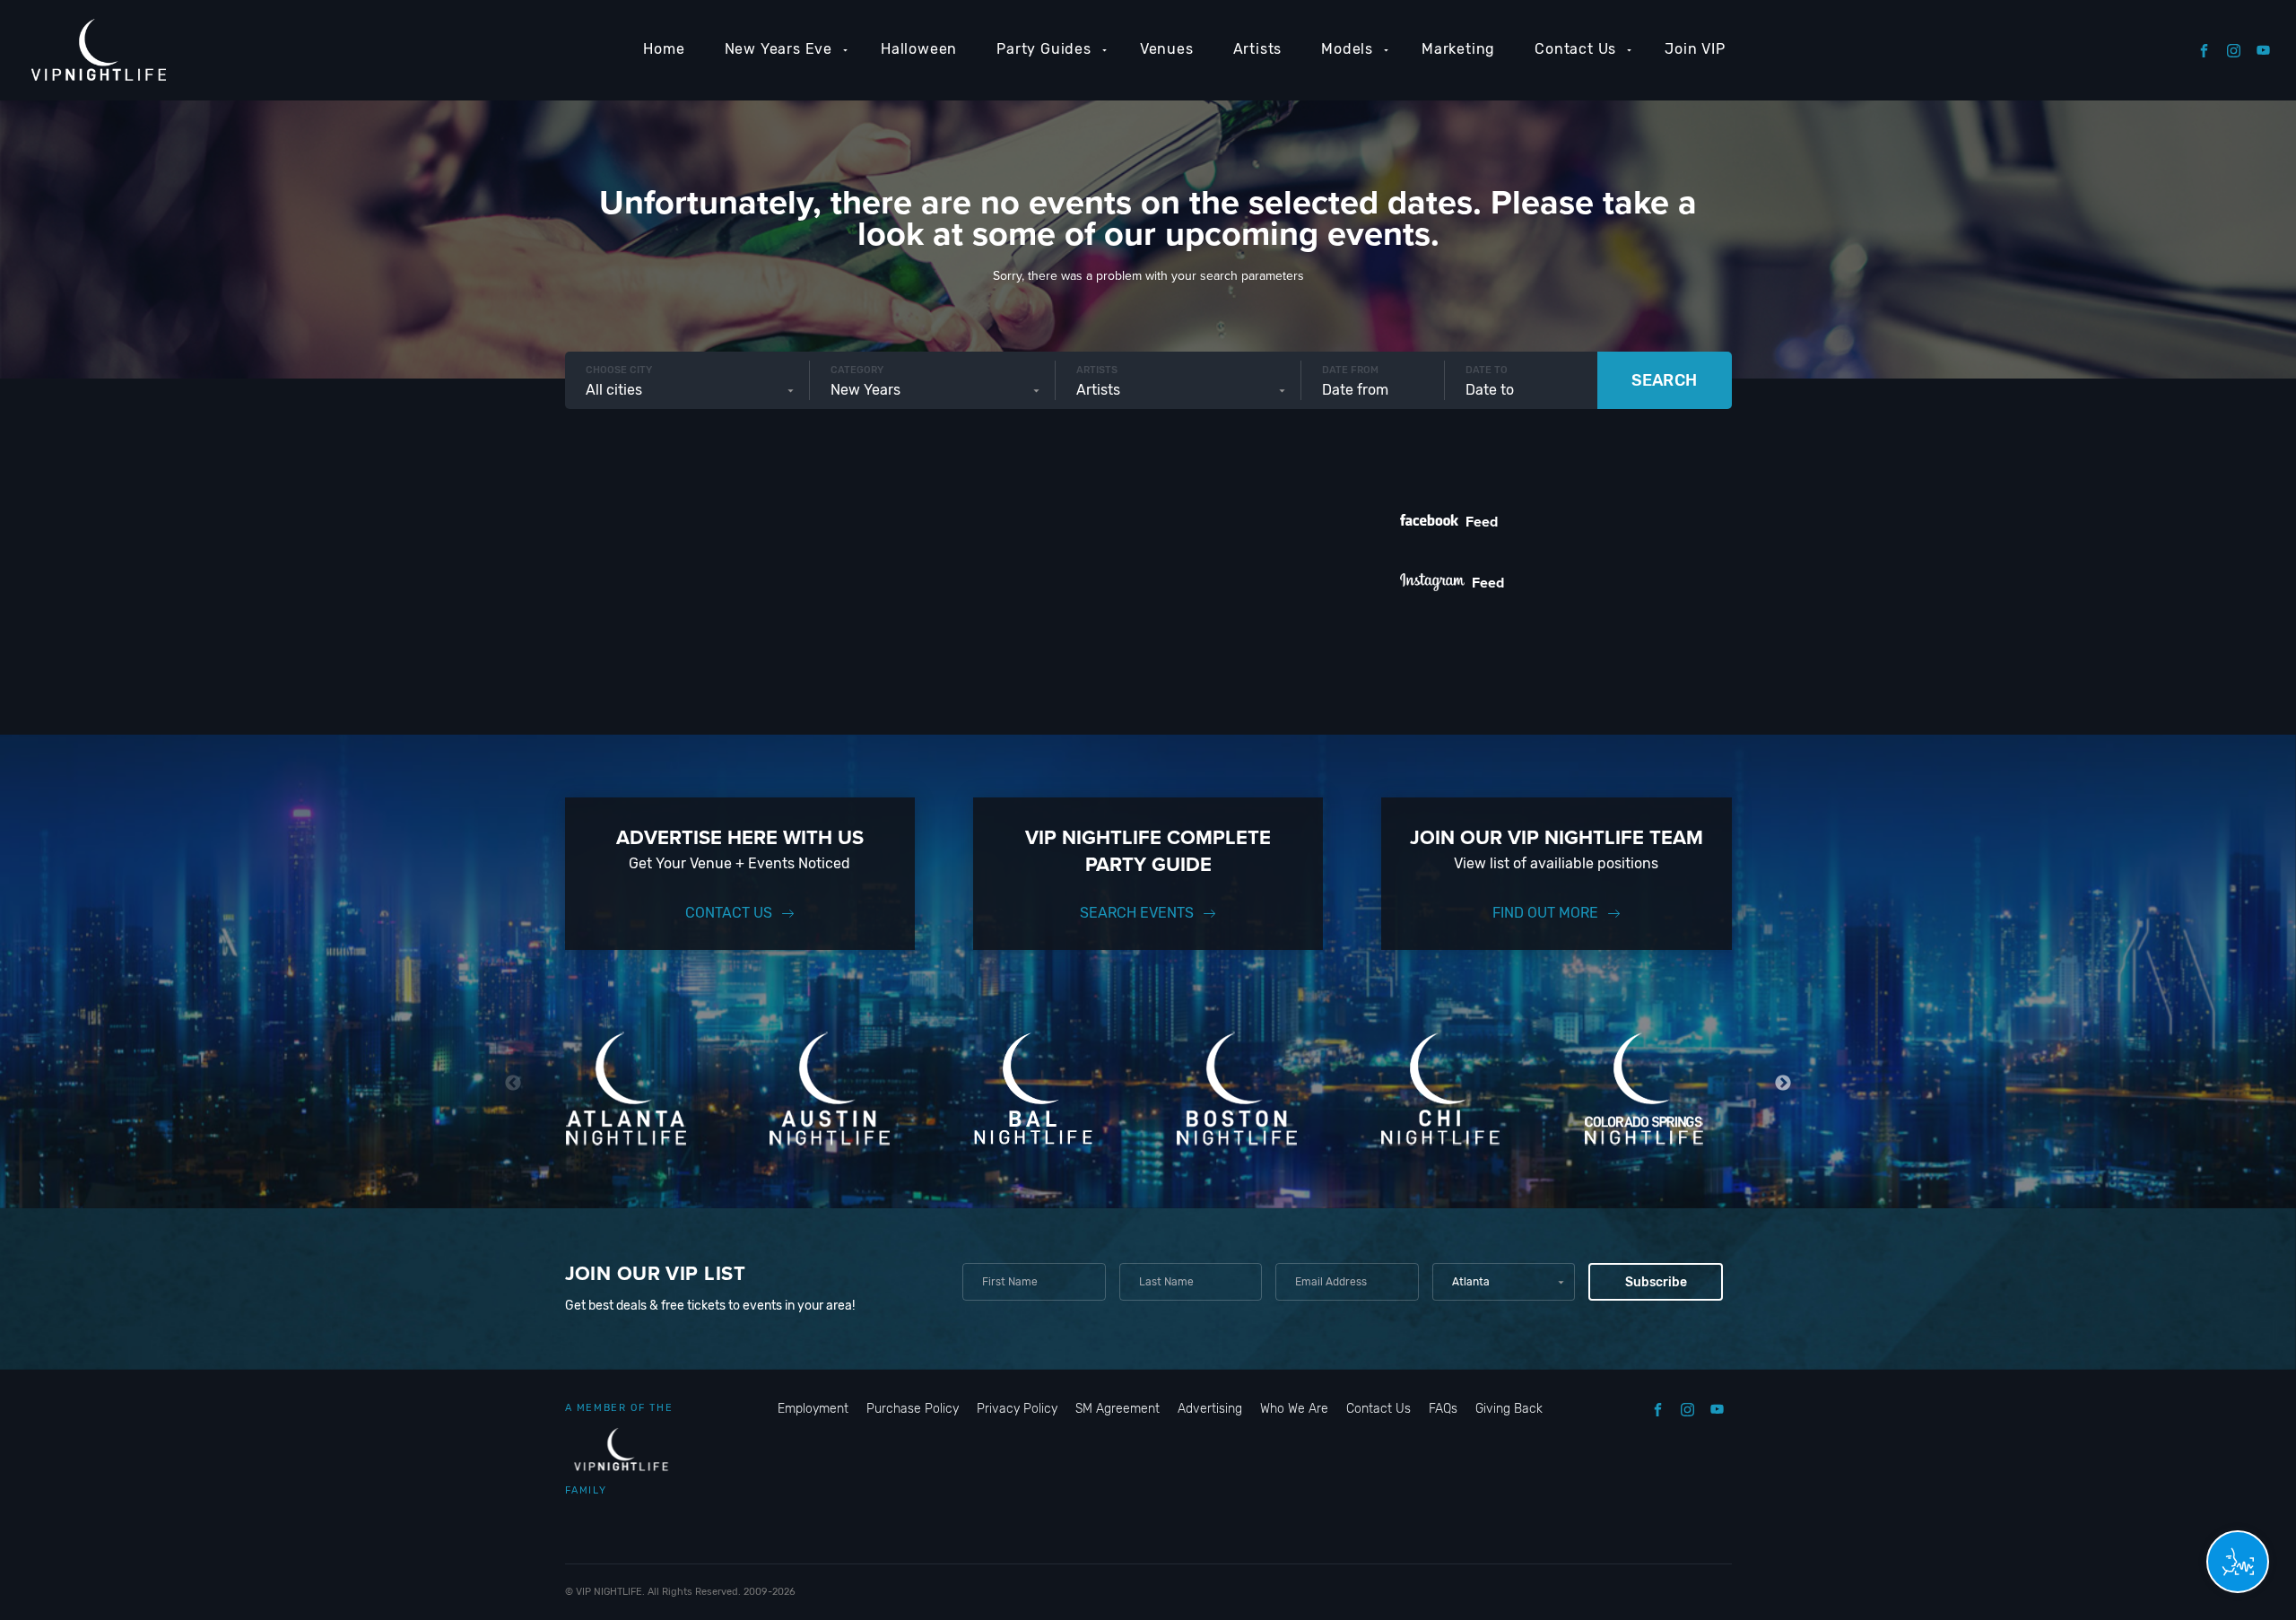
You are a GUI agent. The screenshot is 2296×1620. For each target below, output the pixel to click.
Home (664, 49)
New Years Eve (778, 49)
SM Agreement (1118, 1409)
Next (1783, 1083)
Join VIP (1695, 49)
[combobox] (687, 390)
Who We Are (1294, 1409)
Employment (813, 1409)
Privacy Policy (1017, 1409)
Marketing (1458, 49)
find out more (1545, 913)
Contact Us (1575, 49)
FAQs (1443, 1409)
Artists (1258, 49)
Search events (1137, 913)
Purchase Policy (913, 1409)
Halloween (919, 49)
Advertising (1210, 1409)
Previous (513, 1083)
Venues (1167, 49)
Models (1347, 49)
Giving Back (1509, 1409)
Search (1664, 380)
